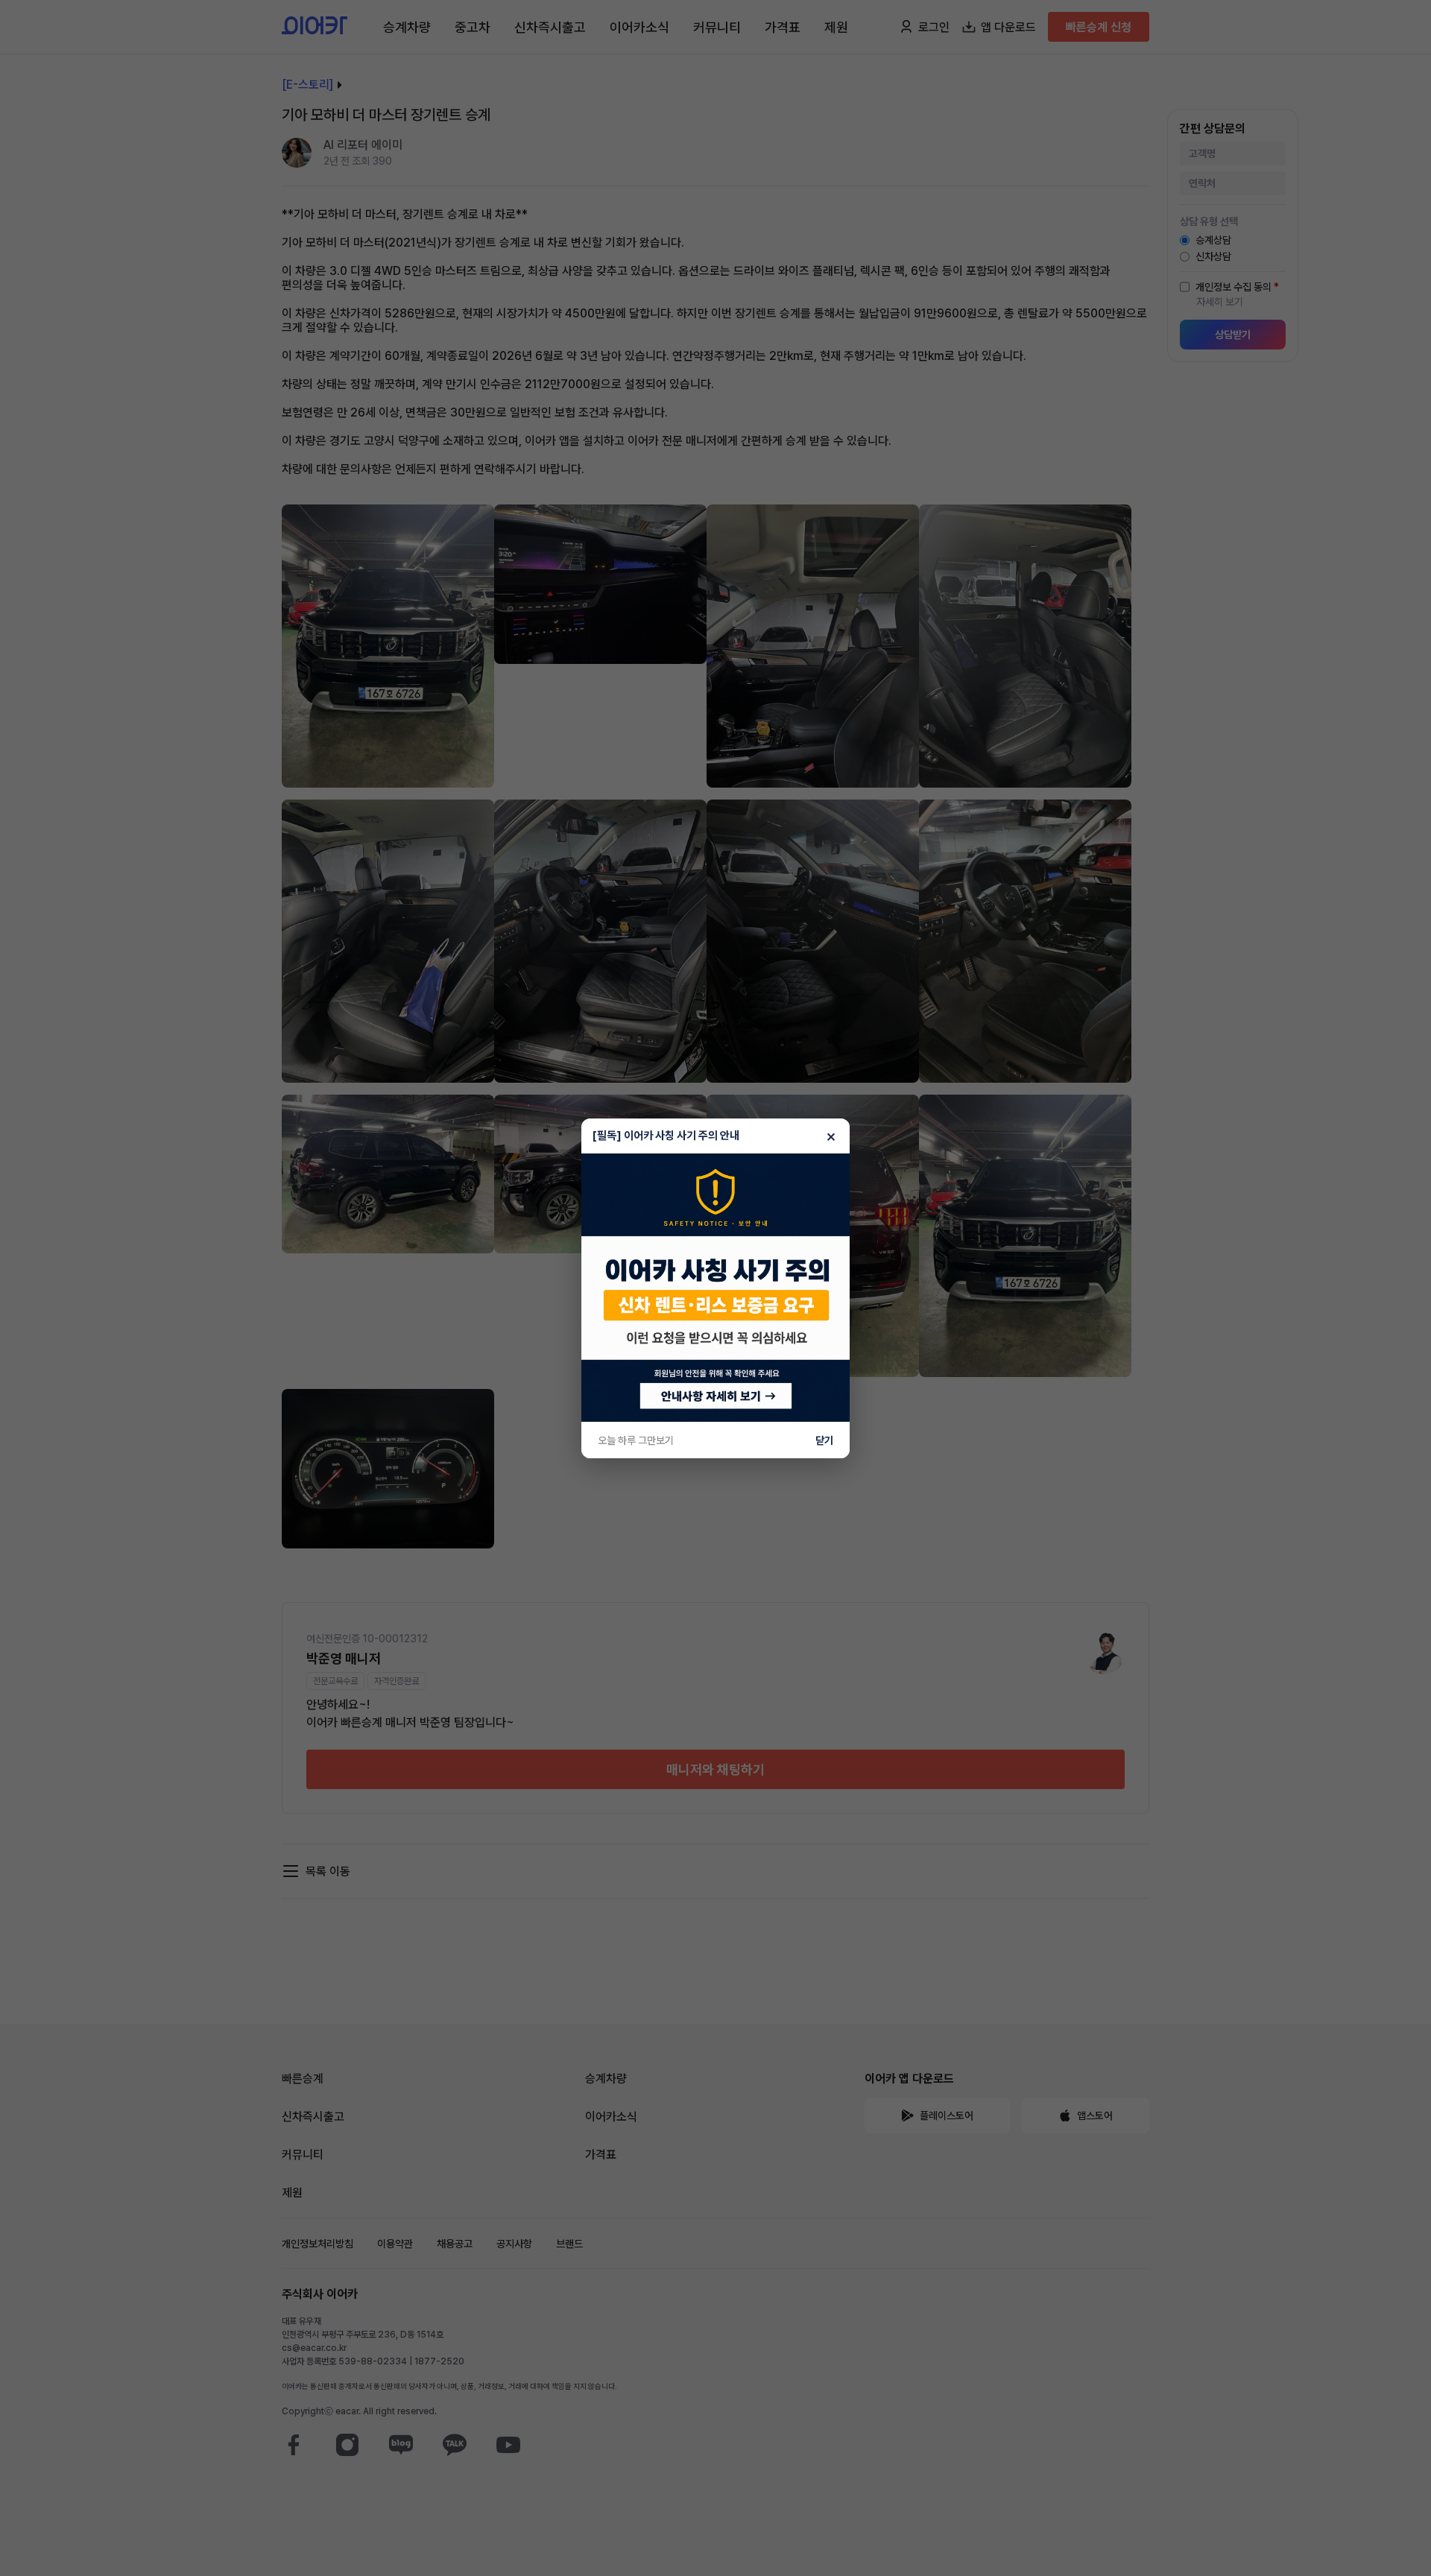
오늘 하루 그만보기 (636, 1440)
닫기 (824, 1440)
